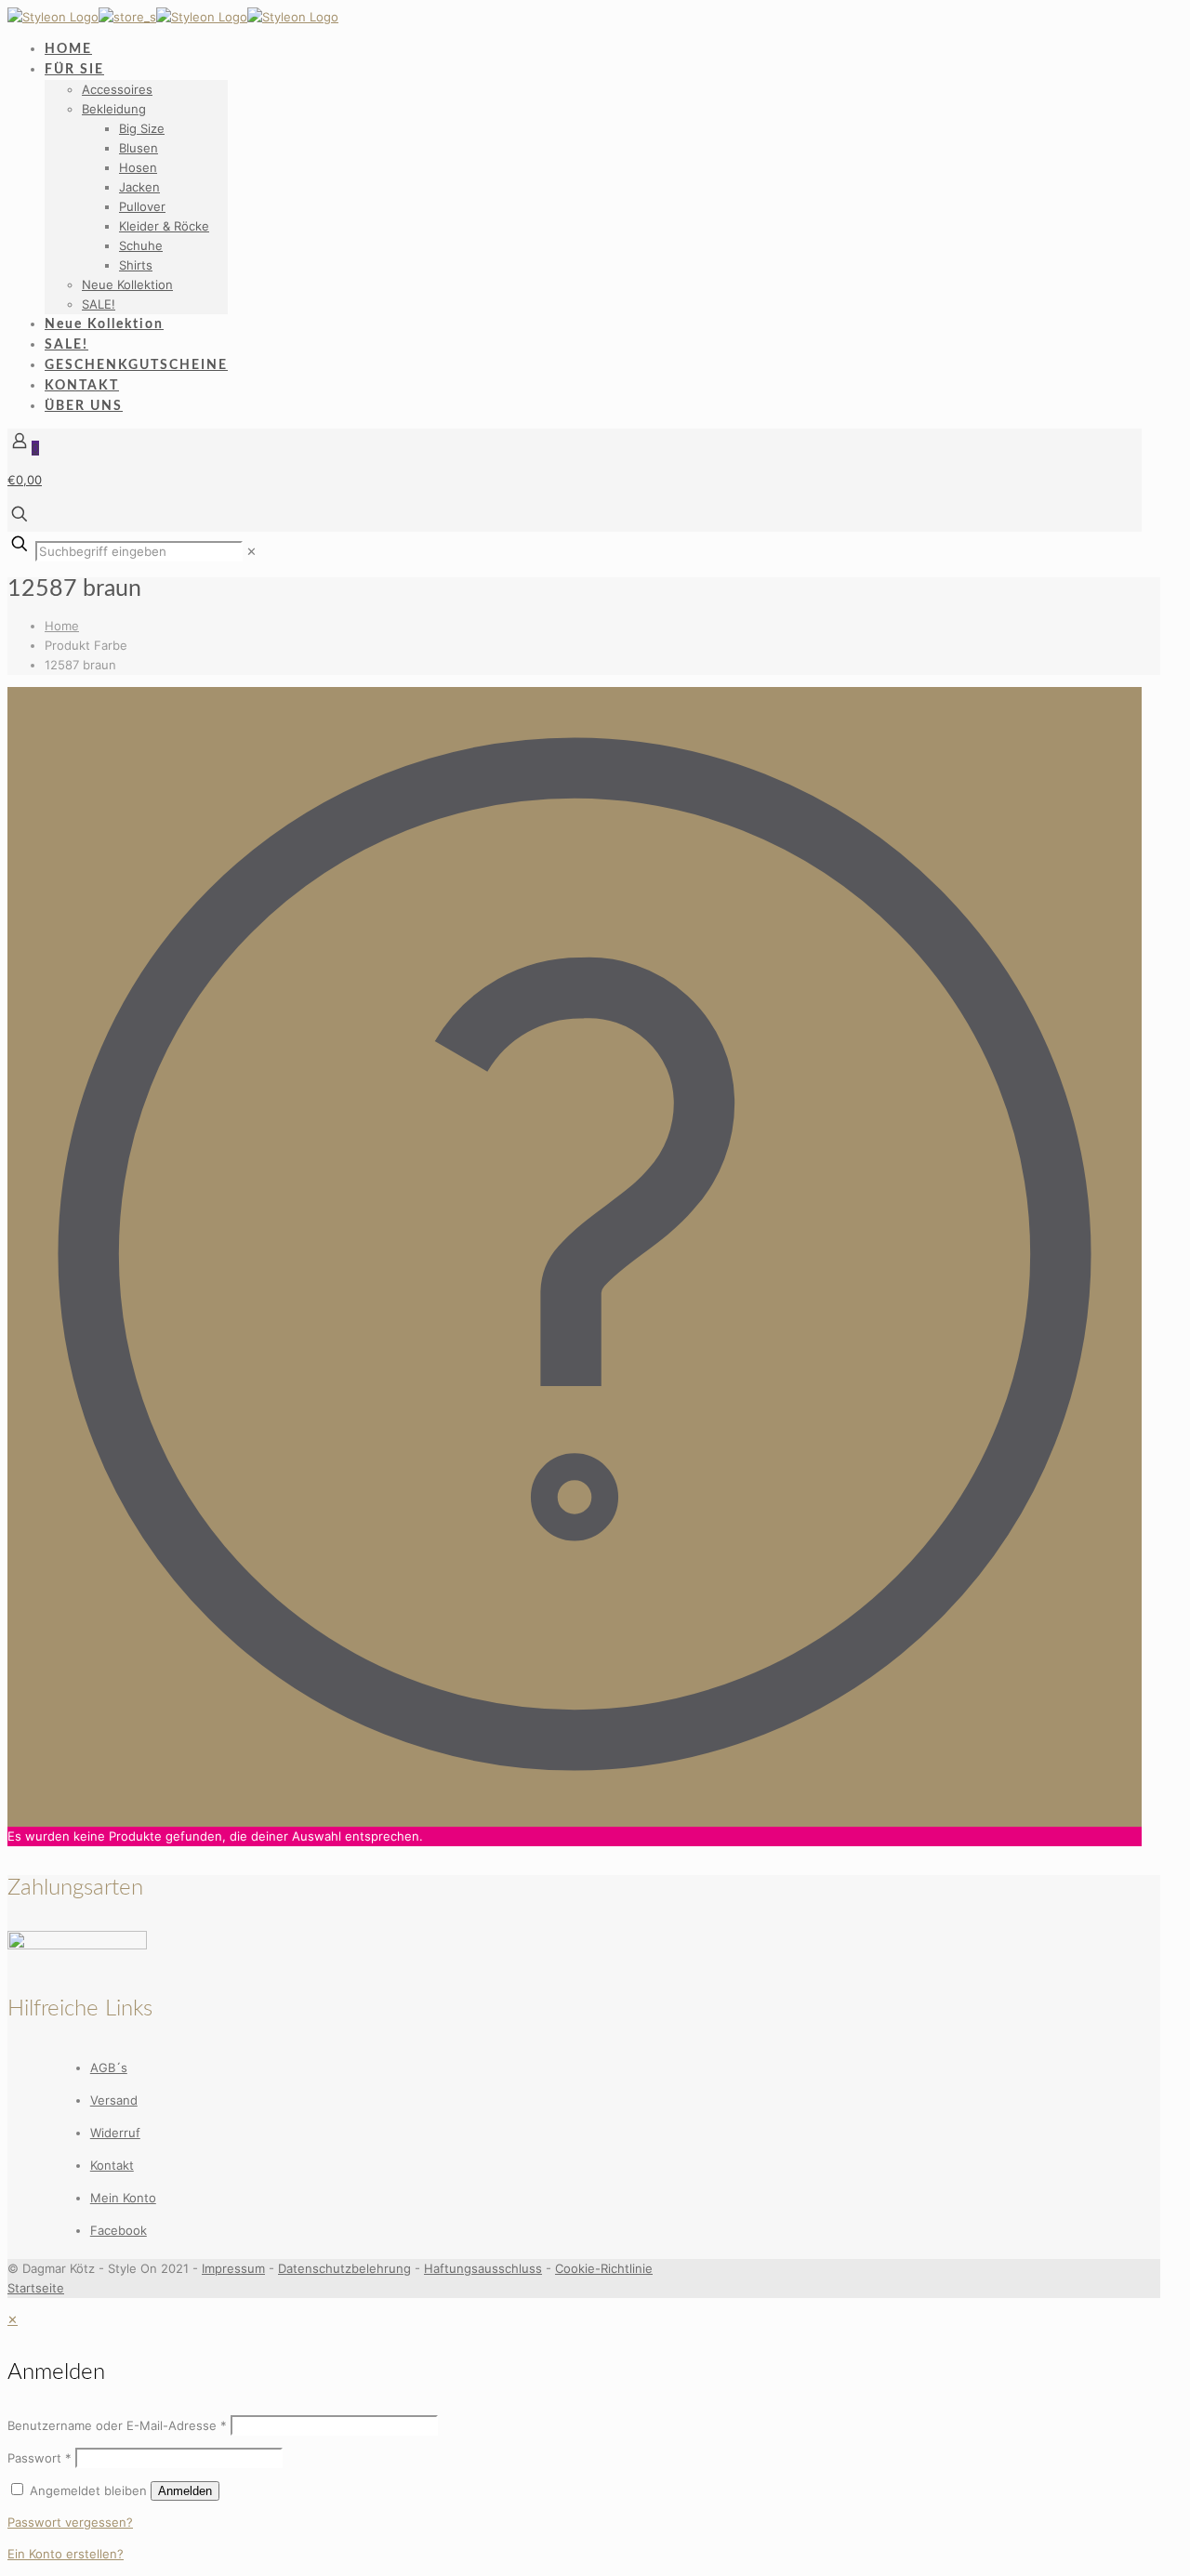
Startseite (36, 2288)
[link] (251, 551)
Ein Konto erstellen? (66, 2554)
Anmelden (185, 2491)
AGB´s (109, 2067)
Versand (114, 2100)
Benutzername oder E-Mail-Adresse (117, 2425)
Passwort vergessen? (70, 2522)
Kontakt (112, 2165)
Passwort (40, 2458)
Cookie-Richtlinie (604, 2268)
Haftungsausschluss (483, 2268)
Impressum (233, 2268)
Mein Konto (123, 2198)
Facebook (119, 2230)
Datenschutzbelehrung (344, 2268)
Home (62, 626)
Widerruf (115, 2133)
